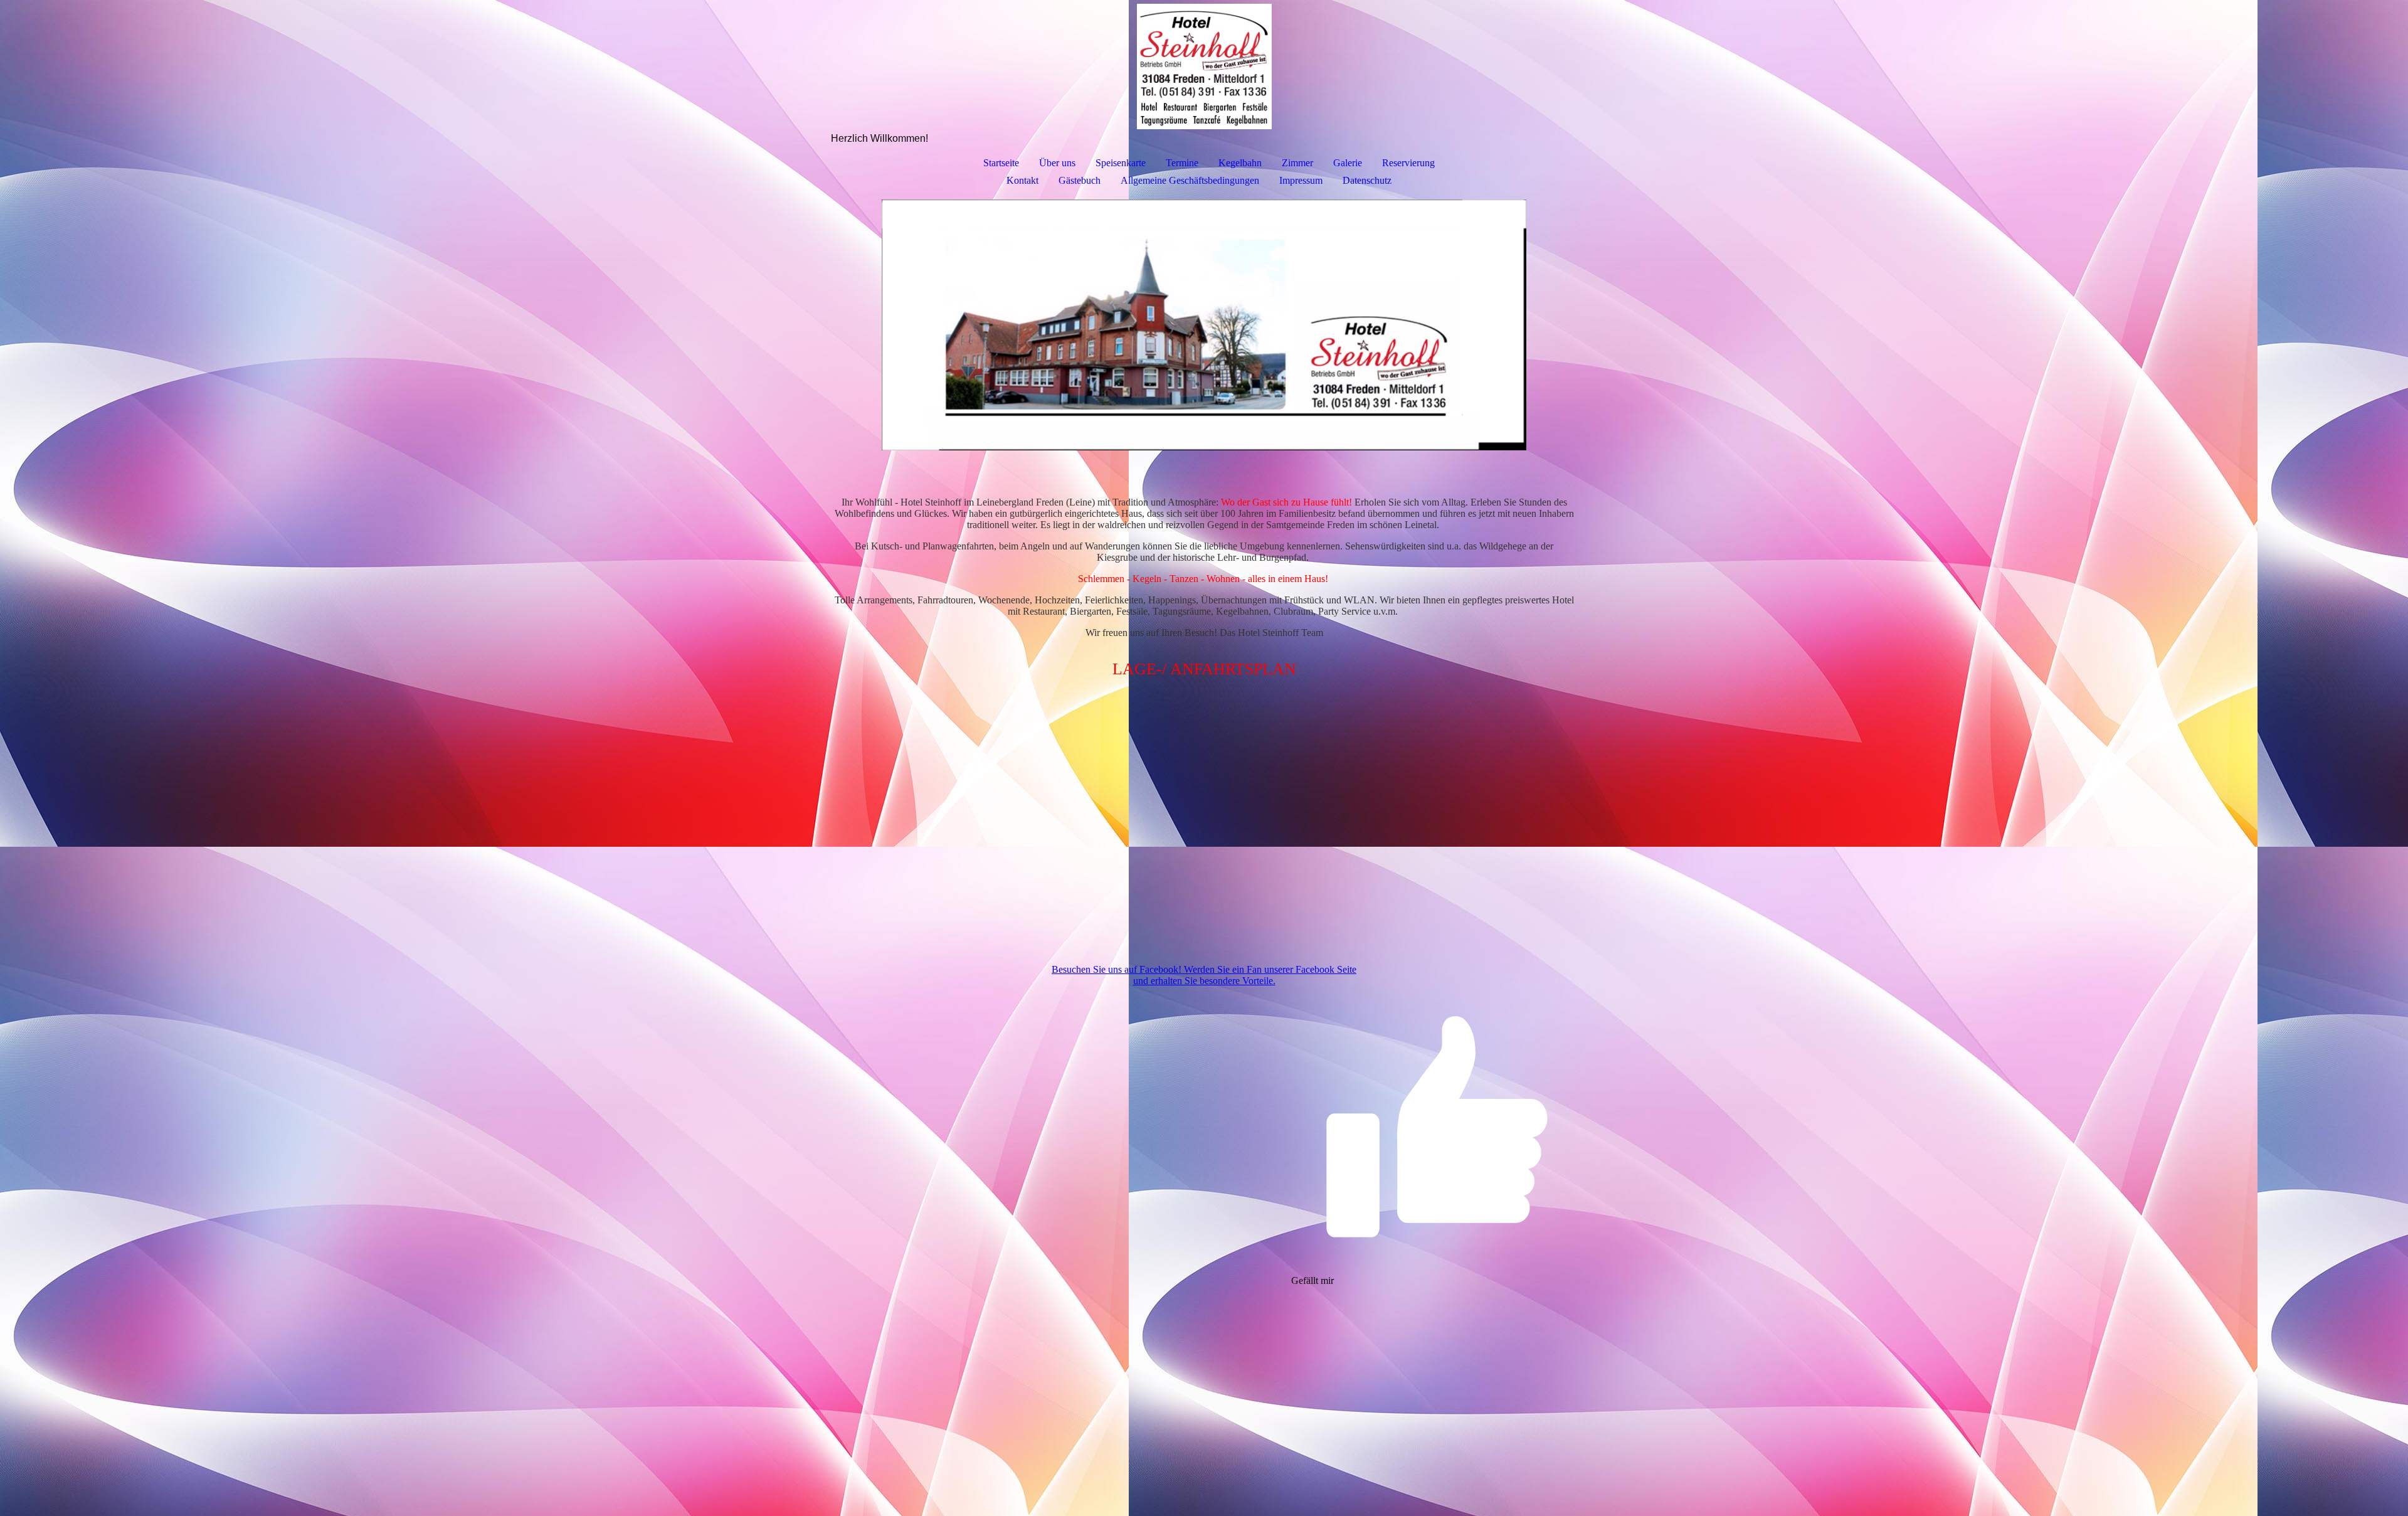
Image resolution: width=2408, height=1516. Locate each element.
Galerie (1348, 163)
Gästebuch (1080, 180)
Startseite (1001, 163)
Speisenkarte (1121, 163)
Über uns (1057, 163)
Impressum (1301, 180)
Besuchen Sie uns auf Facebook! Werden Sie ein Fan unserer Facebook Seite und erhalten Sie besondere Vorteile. (1204, 975)
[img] (1204, 66)
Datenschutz (1367, 180)
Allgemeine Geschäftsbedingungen (1190, 180)
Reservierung (1408, 163)
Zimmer (1297, 163)
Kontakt (1022, 180)
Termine (1182, 163)
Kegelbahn (1240, 163)
